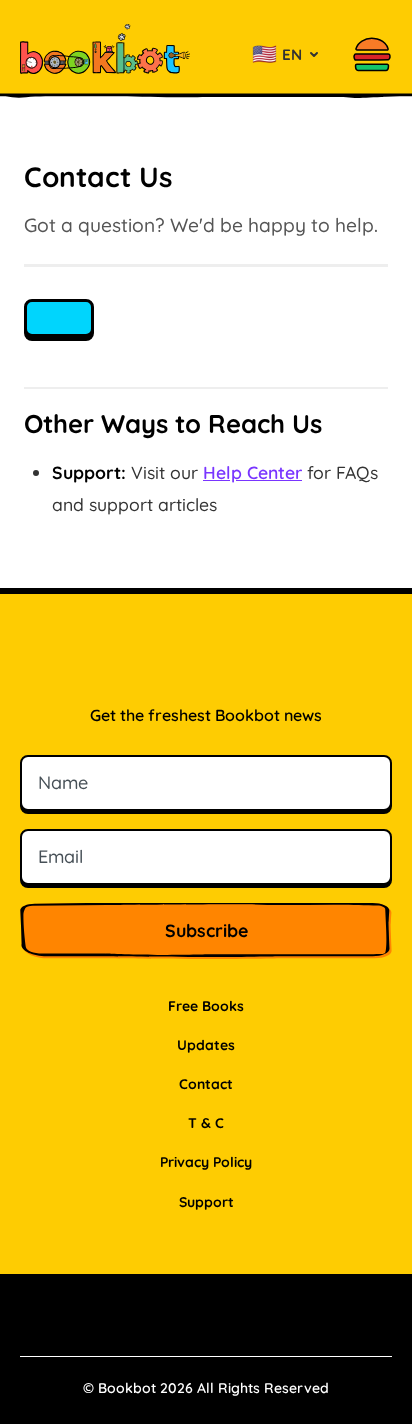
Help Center (252, 472)
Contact (206, 1084)
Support (206, 1202)
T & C (206, 1123)
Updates (206, 1045)
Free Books (206, 1006)
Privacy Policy (206, 1162)
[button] (372, 54)
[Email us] (59, 318)
